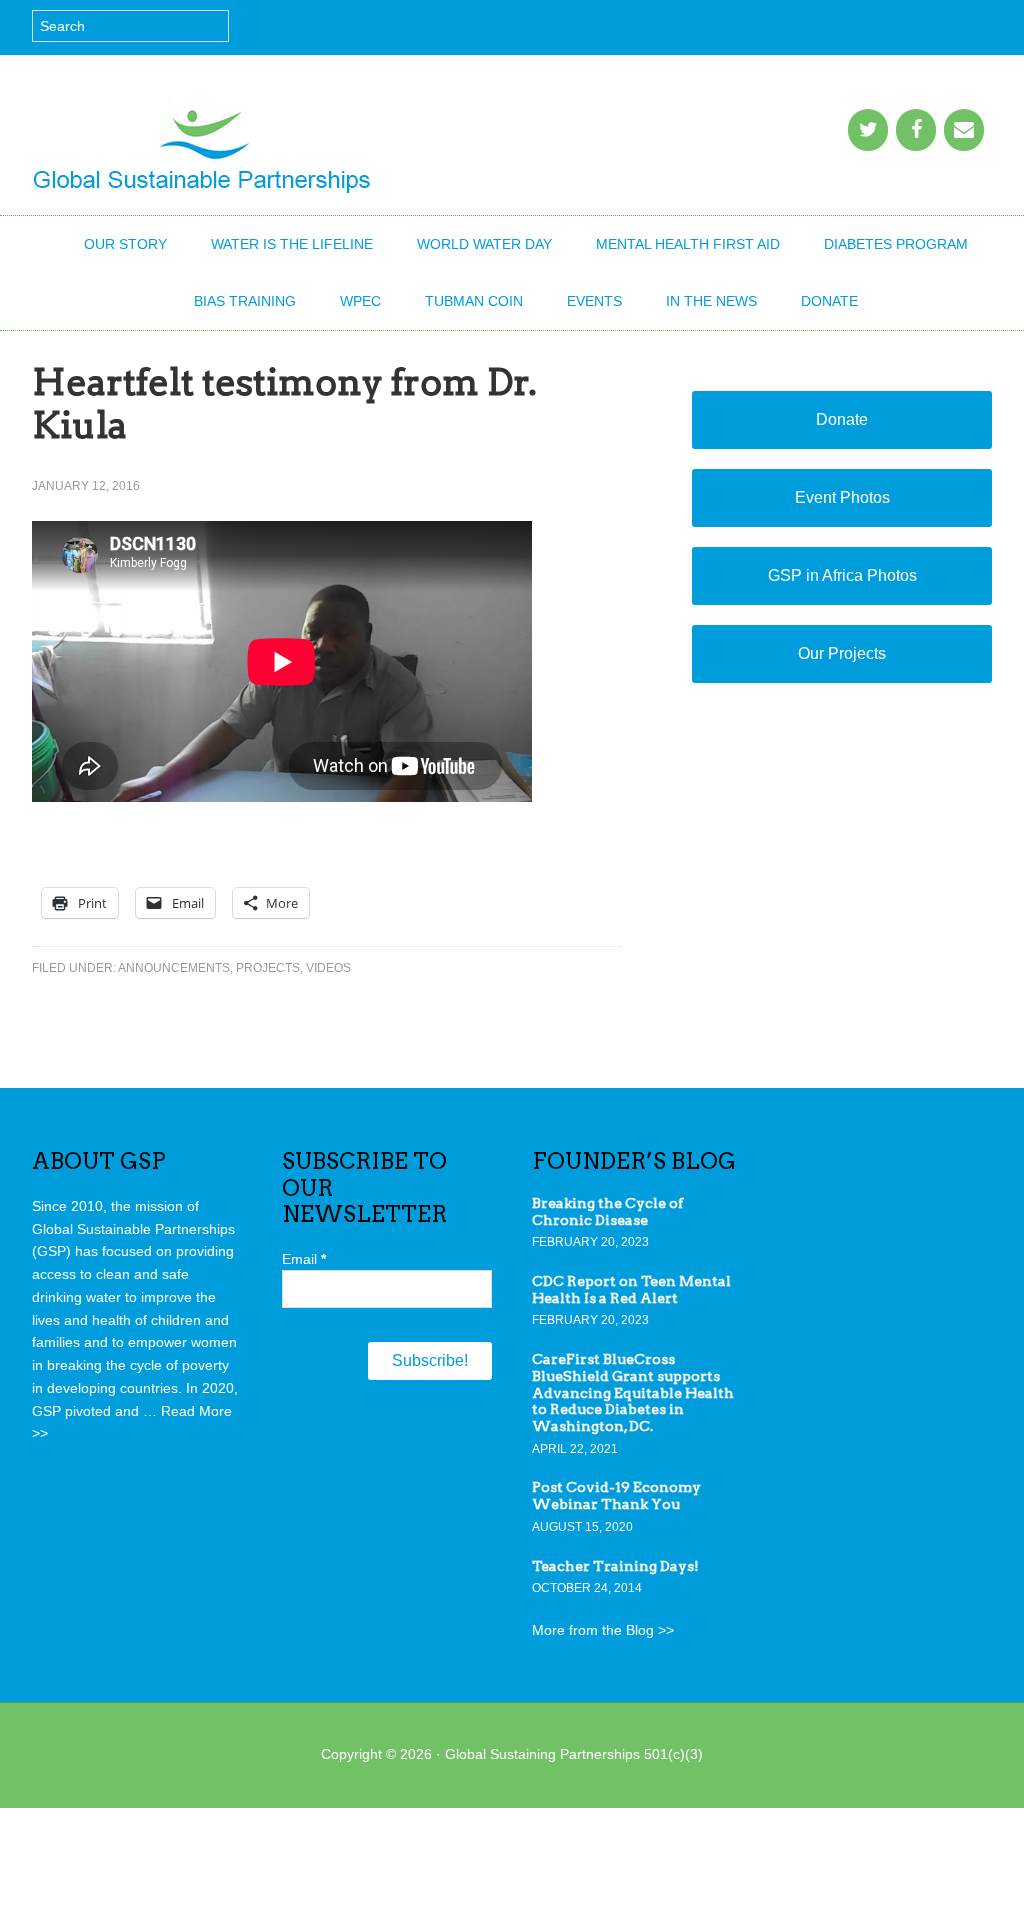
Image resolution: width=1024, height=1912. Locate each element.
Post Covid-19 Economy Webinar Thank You (616, 1495)
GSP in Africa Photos (842, 575)
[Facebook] (916, 130)
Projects (268, 968)
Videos (328, 968)
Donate (842, 419)
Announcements (174, 968)
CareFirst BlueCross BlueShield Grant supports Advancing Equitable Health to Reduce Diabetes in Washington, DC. (633, 1392)
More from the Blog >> (603, 1630)
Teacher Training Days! (615, 1566)
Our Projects (842, 653)
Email (304, 1259)
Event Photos (842, 497)
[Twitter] (868, 130)
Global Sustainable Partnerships (202, 145)
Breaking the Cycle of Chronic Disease (607, 1211)
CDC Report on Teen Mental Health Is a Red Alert (631, 1289)
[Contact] (964, 130)
